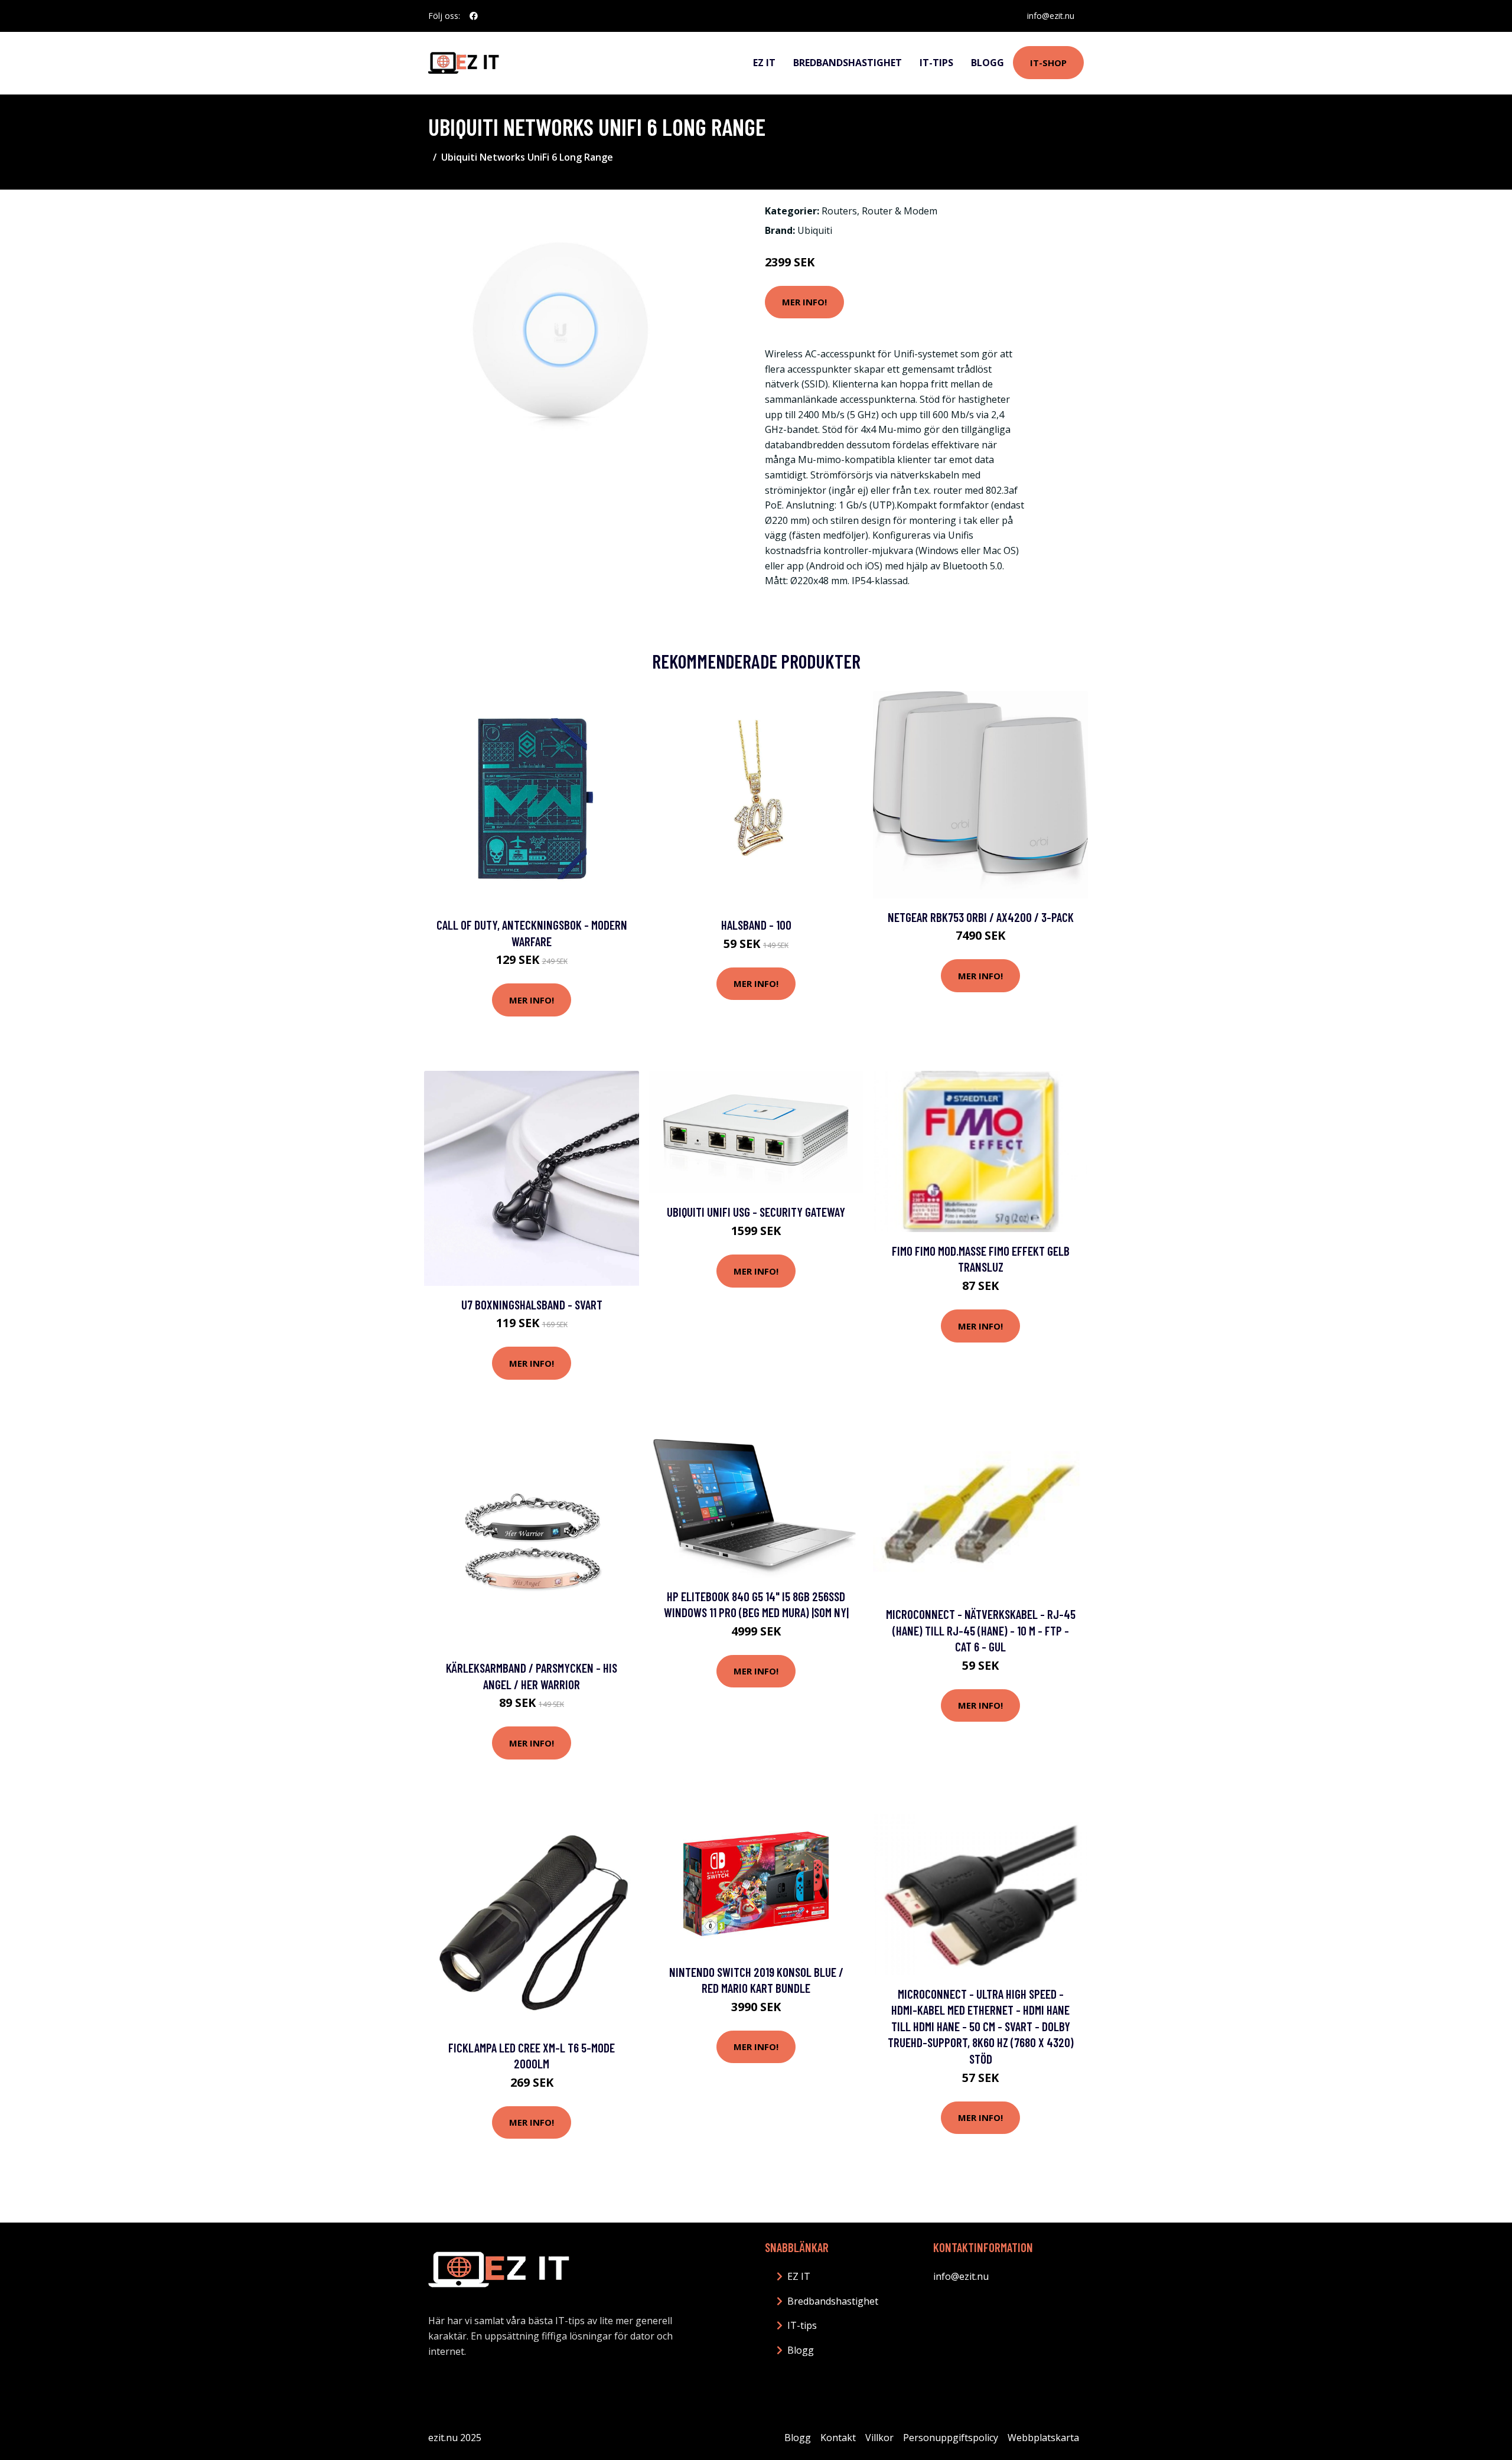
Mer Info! (804, 302)
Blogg (988, 63)
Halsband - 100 (756, 925)
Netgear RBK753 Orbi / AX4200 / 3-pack (981, 917)
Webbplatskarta (1043, 2438)
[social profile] (474, 16)
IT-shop (1048, 63)
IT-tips (936, 63)
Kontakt (838, 2438)
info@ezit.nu (1051, 16)
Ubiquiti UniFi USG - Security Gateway (756, 1212)
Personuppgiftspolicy (951, 2438)
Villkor (879, 2438)
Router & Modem (900, 211)
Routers (839, 211)
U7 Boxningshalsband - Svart (532, 1304)
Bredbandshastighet (848, 63)
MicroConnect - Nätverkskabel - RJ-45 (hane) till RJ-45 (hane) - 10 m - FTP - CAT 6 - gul (981, 1630)
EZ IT (764, 63)
